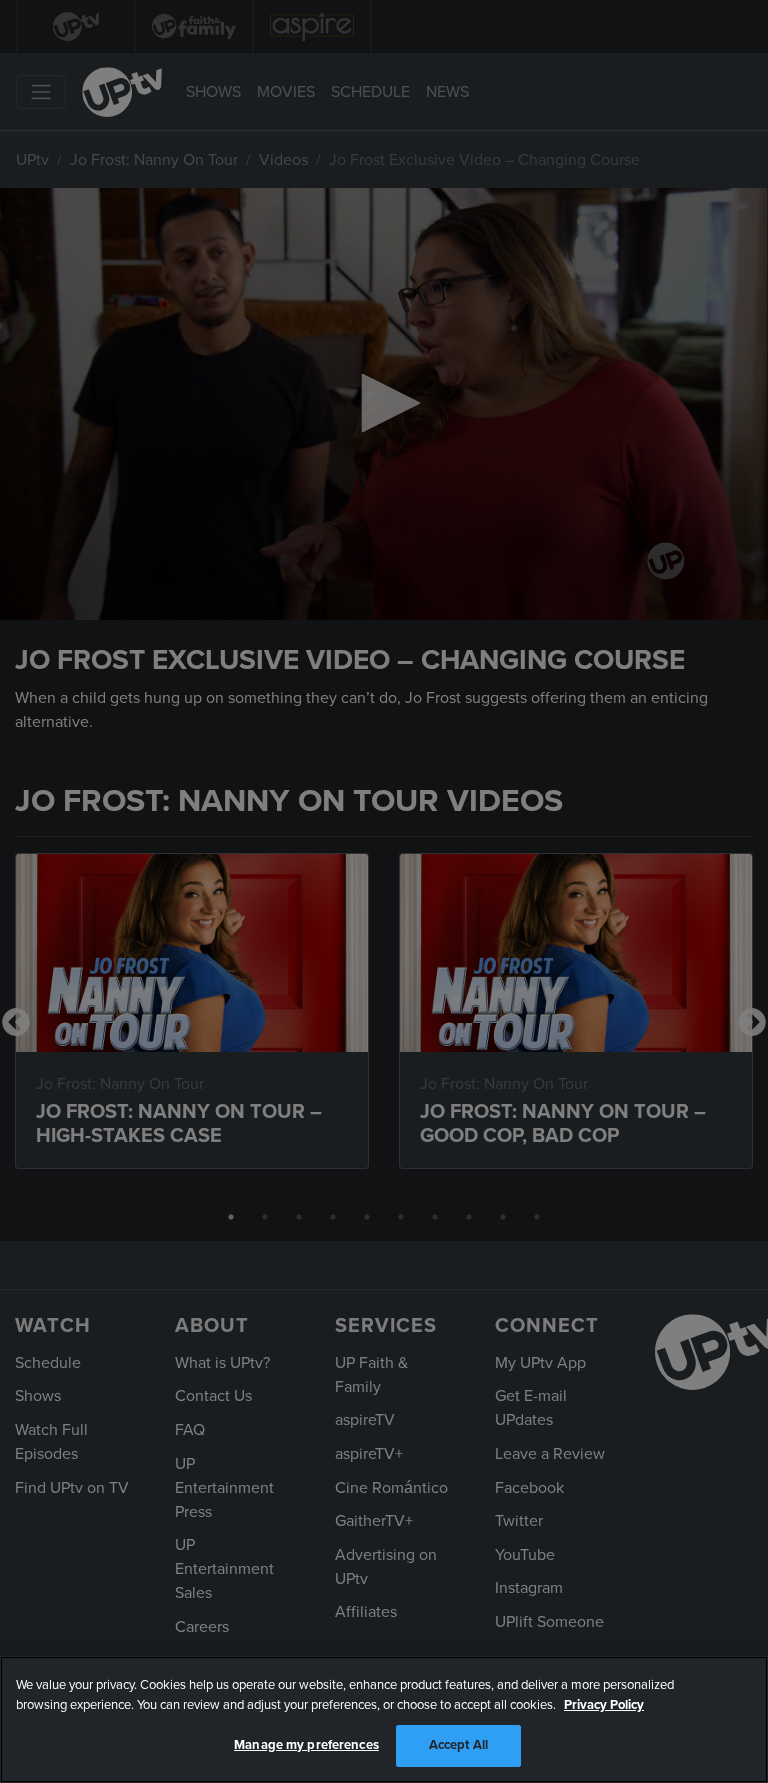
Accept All (458, 1745)
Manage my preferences (306, 1745)
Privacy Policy (604, 1705)
